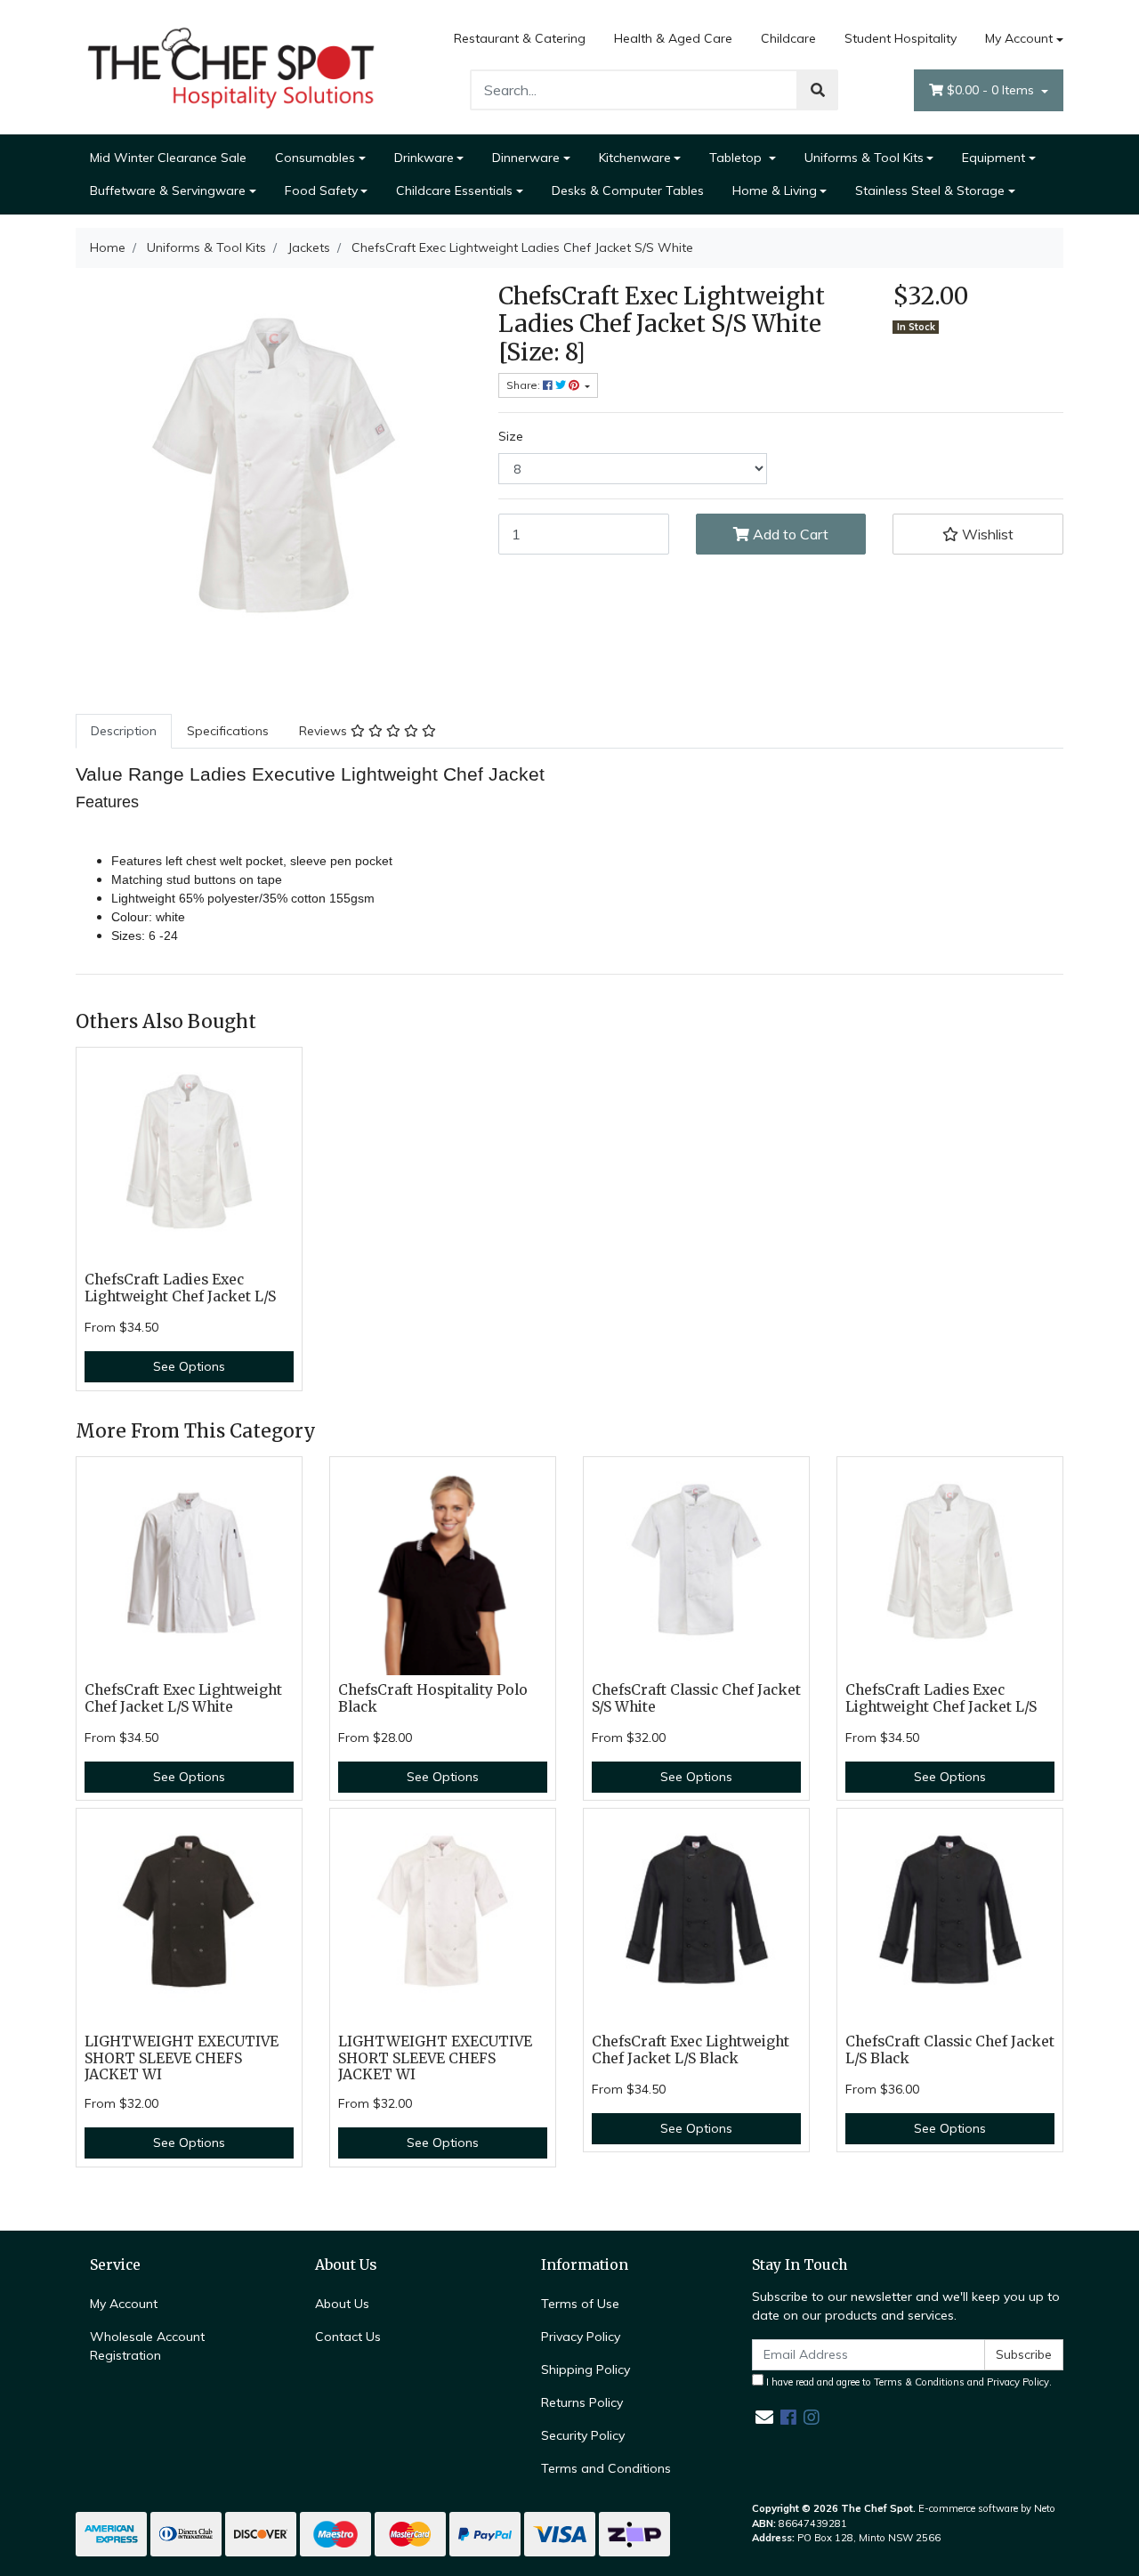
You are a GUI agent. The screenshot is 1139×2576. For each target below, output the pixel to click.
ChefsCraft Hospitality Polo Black (433, 1698)
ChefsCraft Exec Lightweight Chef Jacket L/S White (183, 1698)
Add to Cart (789, 534)
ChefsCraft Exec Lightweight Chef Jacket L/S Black (691, 2050)
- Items (992, 90)
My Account (1019, 38)
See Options (189, 1366)
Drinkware (424, 158)
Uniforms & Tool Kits (864, 158)
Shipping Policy (586, 2369)
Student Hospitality (901, 38)
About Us (342, 2304)
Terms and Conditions (606, 2468)
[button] (978, 534)
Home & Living (775, 190)
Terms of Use (580, 2304)
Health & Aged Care (673, 38)
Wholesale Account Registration (147, 2346)
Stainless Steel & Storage (930, 190)
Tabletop (737, 158)
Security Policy (583, 2435)
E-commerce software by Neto (987, 2508)
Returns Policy (582, 2402)
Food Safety (321, 190)
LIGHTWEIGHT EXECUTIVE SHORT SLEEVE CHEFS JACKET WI (182, 2058)
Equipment (994, 158)
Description (124, 731)
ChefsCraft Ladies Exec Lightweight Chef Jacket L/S (180, 1288)
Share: (525, 385)
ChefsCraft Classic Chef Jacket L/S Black (950, 2050)
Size (511, 436)
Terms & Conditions (919, 2382)
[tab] (124, 731)
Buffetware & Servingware (168, 190)
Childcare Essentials (454, 190)
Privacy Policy (581, 2337)
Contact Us (348, 2337)
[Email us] (764, 2417)
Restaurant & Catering (520, 38)
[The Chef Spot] (231, 66)
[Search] (818, 90)
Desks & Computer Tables (628, 190)
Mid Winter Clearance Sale (168, 158)
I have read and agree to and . (908, 2382)
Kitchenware (635, 158)
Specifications (228, 731)
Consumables (315, 158)
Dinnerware (526, 158)
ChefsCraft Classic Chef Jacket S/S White (696, 1698)
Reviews (325, 731)
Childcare (788, 38)
